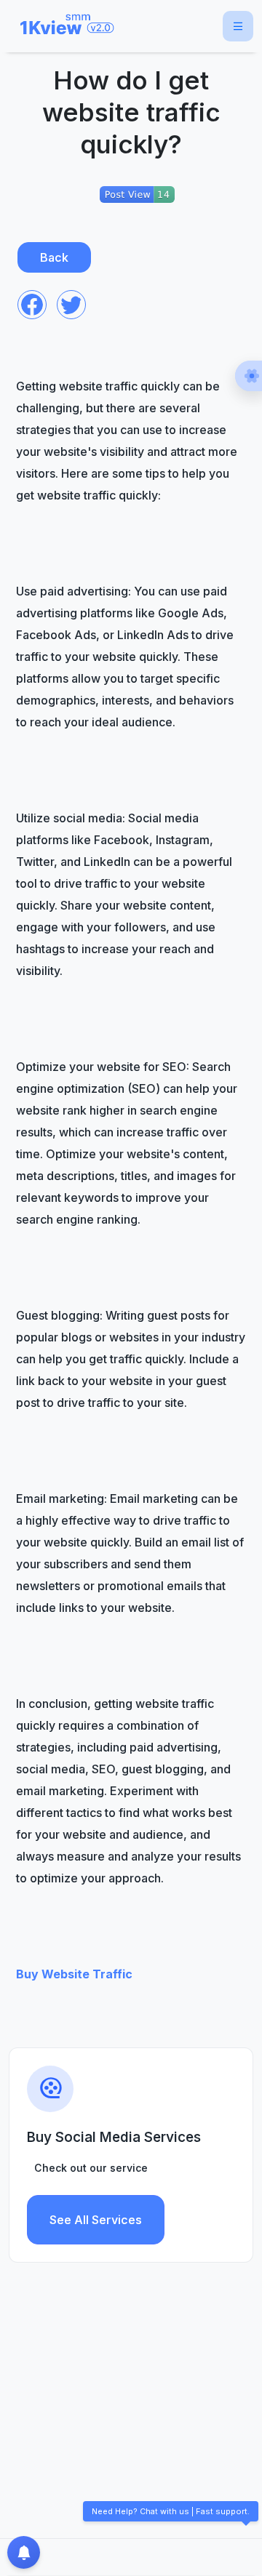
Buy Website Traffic (74, 1974)
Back (54, 257)
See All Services (96, 2220)
